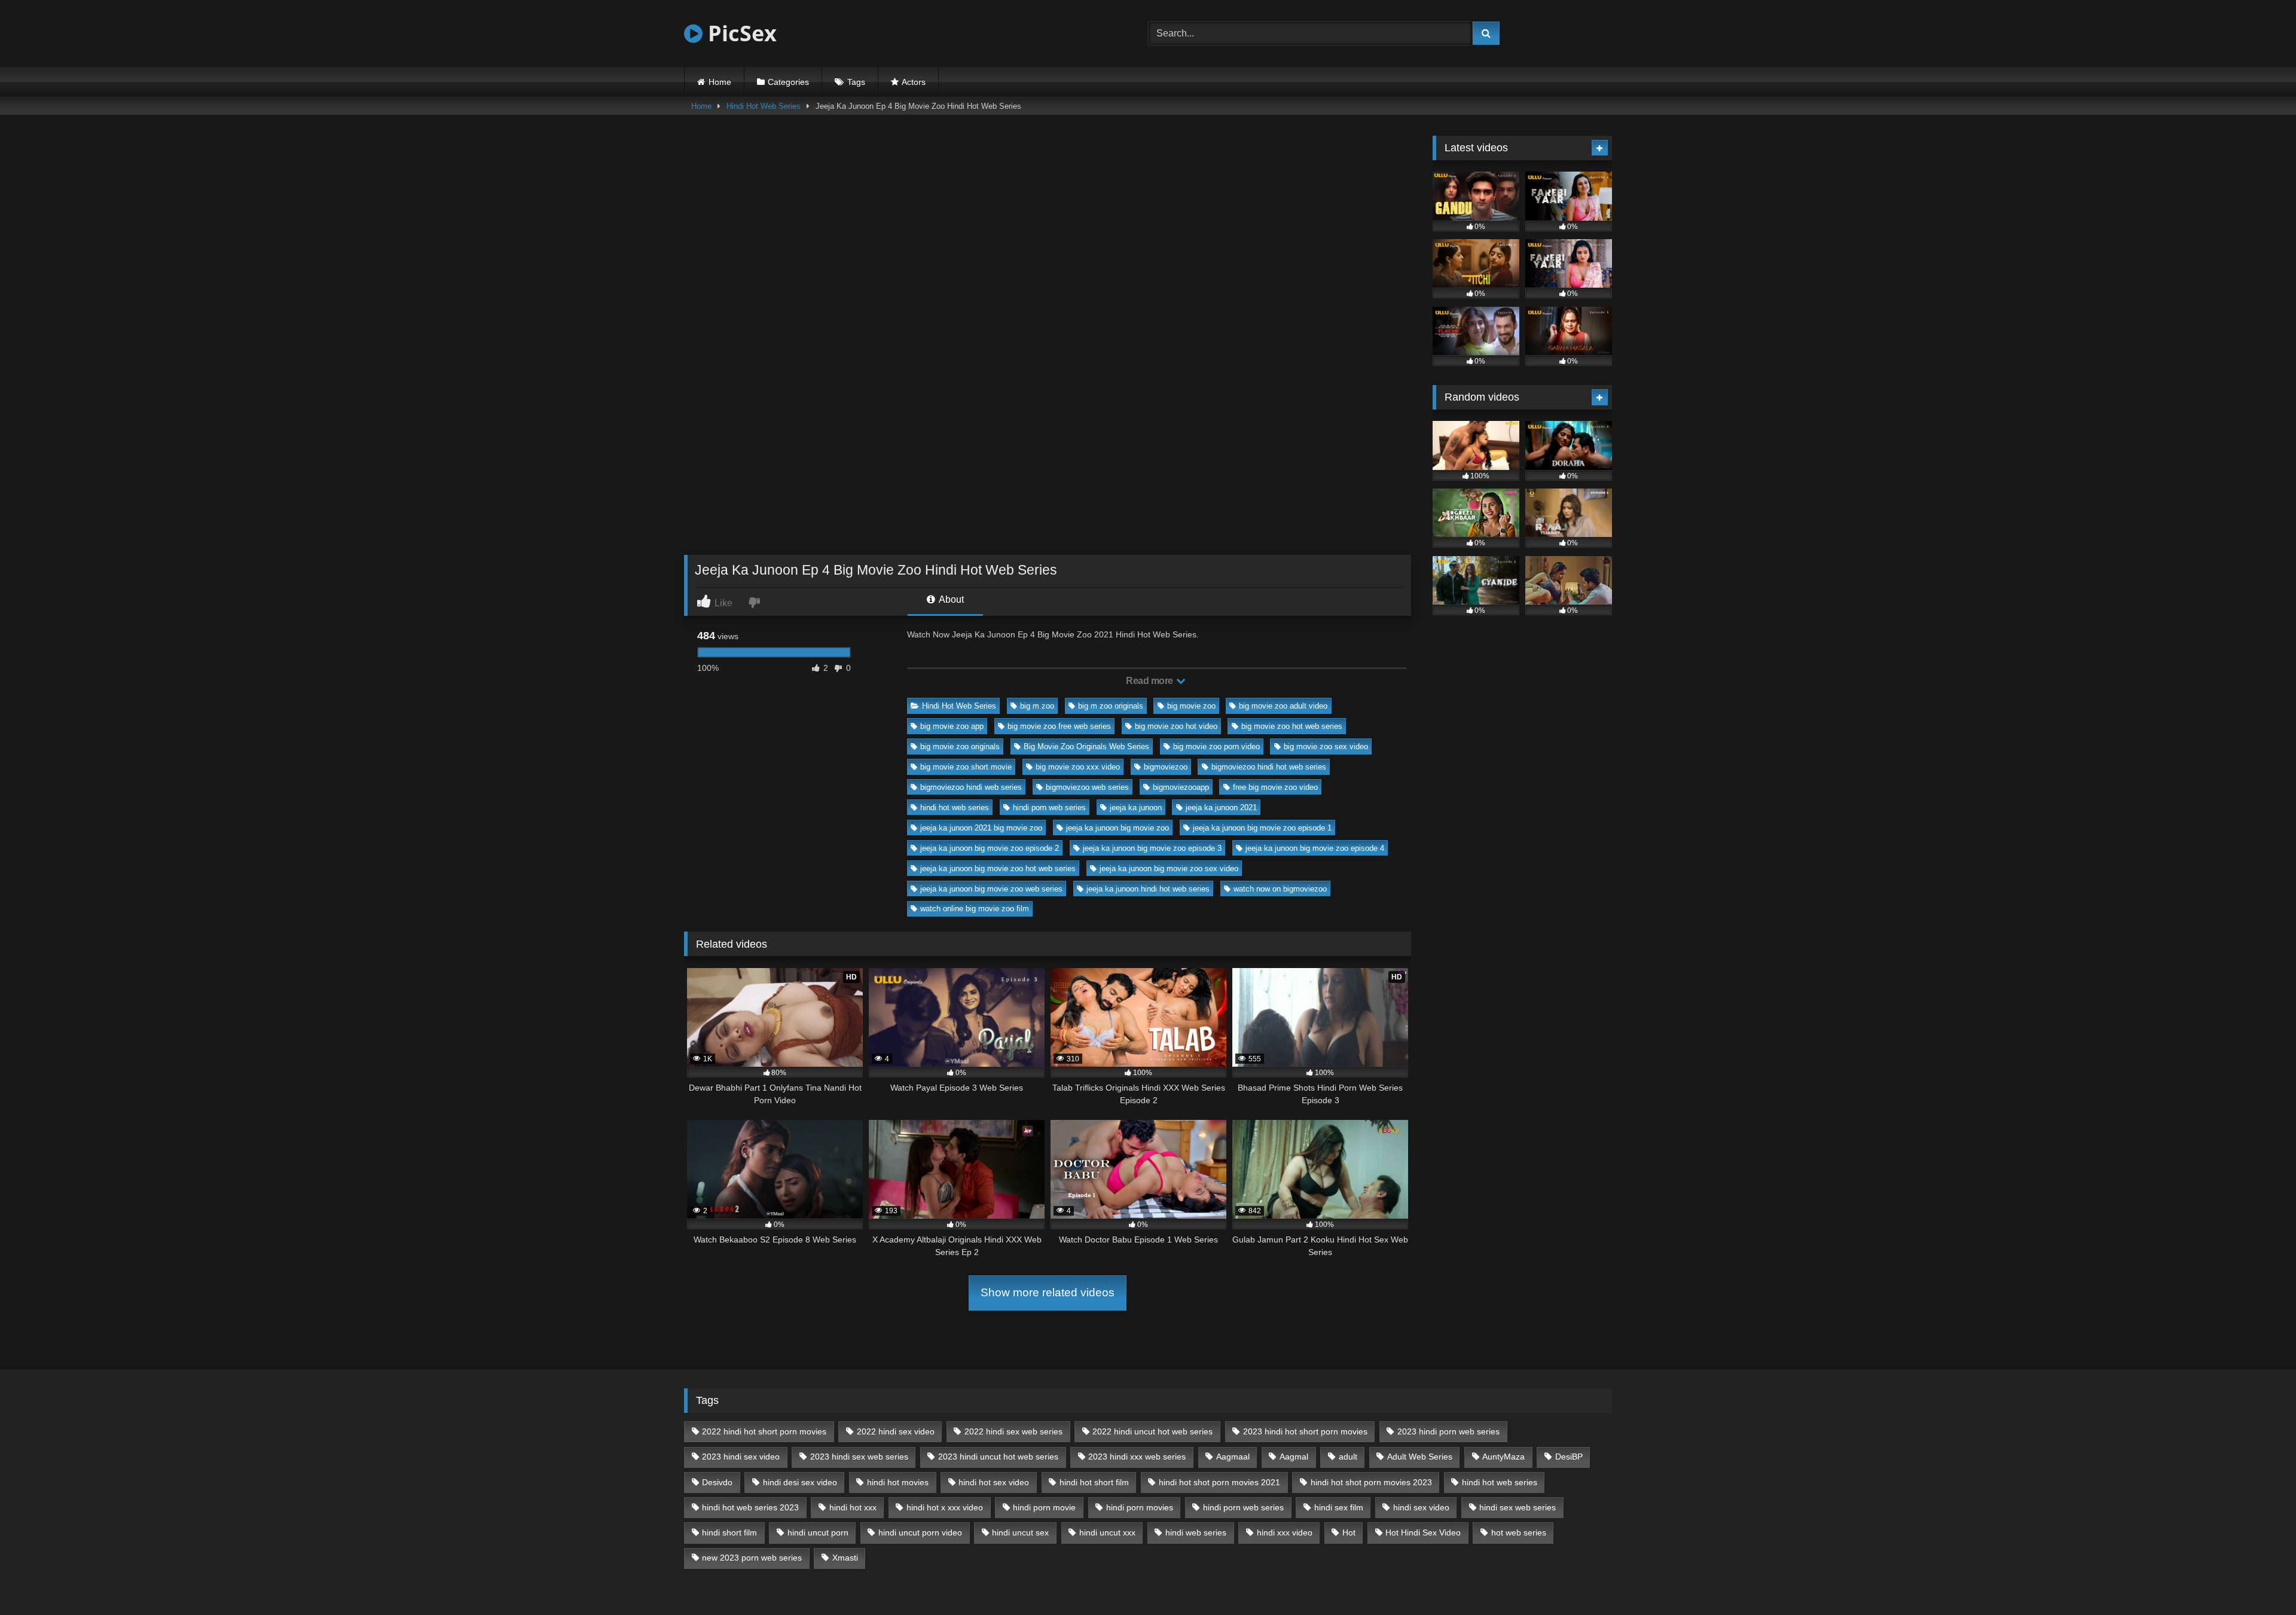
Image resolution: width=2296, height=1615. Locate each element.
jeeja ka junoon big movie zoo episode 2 (990, 848)
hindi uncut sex (1020, 1532)
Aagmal (1294, 1457)
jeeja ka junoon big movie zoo (1118, 828)
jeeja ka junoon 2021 (1221, 807)
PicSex (740, 33)
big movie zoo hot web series (1292, 726)
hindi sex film (1339, 1507)
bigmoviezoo (1166, 767)
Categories (788, 82)
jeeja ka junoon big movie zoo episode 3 (1152, 848)
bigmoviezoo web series (1087, 787)
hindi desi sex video (800, 1482)
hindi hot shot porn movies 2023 (1371, 1482)
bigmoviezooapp (1181, 787)
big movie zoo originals (960, 747)
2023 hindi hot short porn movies (1305, 1431)
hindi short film (729, 1532)
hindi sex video (1421, 1507)
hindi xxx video (1285, 1532)
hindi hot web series (955, 807)
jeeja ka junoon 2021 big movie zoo (981, 828)
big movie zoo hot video (1176, 726)
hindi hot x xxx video (945, 1507)
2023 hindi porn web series (1448, 1431)
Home (720, 82)
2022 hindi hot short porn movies (764, 1431)
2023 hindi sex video (741, 1457)
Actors (914, 82)
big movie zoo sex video (1326, 747)
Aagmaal (1233, 1457)
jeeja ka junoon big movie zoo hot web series (998, 868)
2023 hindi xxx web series (1137, 1457)
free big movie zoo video (1275, 787)
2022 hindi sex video (896, 1431)
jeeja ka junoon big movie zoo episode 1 (1262, 828)
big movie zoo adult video (1283, 706)
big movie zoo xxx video (1078, 767)
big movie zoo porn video (1216, 747)
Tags (856, 82)
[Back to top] (2259, 1579)
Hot (1349, 1532)
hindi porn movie (1044, 1507)
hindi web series (1196, 1532)
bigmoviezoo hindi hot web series (1269, 767)
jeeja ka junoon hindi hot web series (1148, 889)
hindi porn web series (1049, 807)
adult (1348, 1457)
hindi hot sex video (994, 1482)
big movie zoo (1191, 706)
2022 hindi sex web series (1013, 1431)
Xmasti (845, 1558)
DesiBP (1569, 1457)
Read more (1150, 681)
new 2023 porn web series (752, 1558)
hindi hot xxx (853, 1507)
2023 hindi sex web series (859, 1457)
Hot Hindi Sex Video (1423, 1532)
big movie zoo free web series (1059, 726)
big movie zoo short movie (966, 767)
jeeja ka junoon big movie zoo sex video (1169, 868)
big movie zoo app (952, 726)
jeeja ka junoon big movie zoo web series (991, 889)
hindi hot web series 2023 (750, 1507)
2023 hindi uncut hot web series (998, 1457)
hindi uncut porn (818, 1532)
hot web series (1519, 1532)
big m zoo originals (1111, 706)
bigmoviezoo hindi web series (971, 787)
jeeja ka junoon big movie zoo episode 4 (1315, 848)
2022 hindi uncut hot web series (1152, 1431)
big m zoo (1037, 706)
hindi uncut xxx (1107, 1532)
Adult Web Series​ (1420, 1457)
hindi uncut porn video (920, 1532)
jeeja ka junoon (1136, 807)
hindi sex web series (1518, 1507)
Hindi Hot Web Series (764, 106)
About (950, 599)
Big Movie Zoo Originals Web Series (1086, 747)
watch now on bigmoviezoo (1280, 889)
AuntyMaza (1503, 1457)
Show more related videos (1048, 1292)
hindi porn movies (1140, 1507)
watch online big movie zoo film (975, 909)
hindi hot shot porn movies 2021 (1219, 1482)
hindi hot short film (1094, 1482)
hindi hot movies (898, 1482)
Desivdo (717, 1482)
